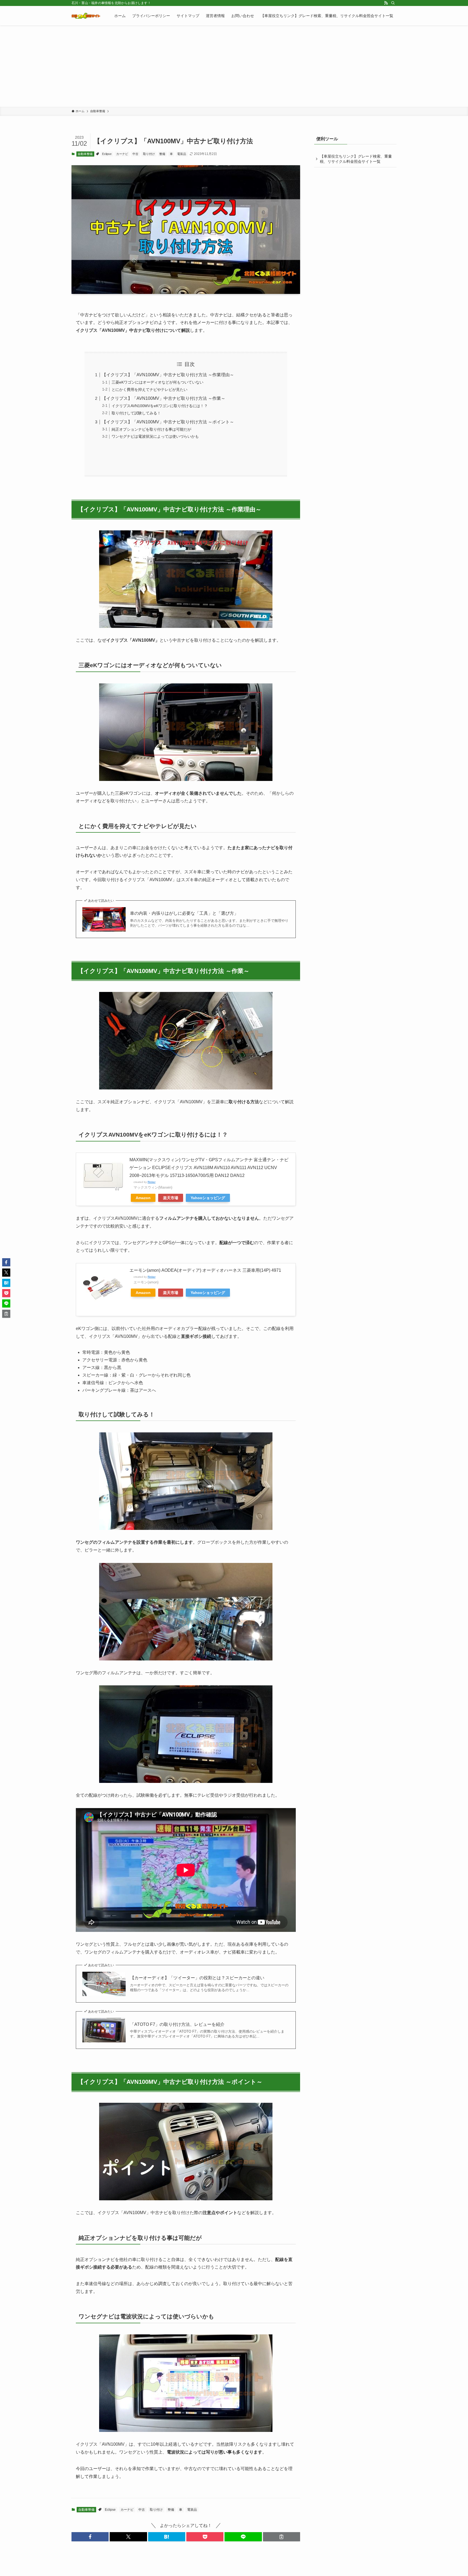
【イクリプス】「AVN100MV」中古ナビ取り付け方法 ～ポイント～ (168, 422)
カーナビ (122, 154)
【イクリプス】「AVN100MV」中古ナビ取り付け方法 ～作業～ (164, 398)
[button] (90, 2537)
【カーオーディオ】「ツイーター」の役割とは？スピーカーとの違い (197, 1978)
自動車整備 (85, 154)
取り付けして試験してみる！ (136, 413)
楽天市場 (171, 1198)
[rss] (386, 3)
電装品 (182, 154)
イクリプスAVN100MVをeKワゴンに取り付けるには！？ (160, 406)
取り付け (149, 154)
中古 (135, 154)
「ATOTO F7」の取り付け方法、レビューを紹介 (177, 2024)
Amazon (143, 1198)
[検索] (393, 3)
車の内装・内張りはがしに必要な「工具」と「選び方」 (184, 913)
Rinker (152, 1182)
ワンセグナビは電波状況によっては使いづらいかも (155, 436)
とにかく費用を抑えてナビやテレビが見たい (149, 390)
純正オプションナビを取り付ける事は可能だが (151, 429)
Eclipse (107, 154)
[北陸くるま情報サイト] (86, 16)
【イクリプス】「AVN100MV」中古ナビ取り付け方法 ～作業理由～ (168, 375)
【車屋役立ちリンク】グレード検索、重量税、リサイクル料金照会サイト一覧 (356, 159)
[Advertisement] (234, 66)
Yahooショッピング (208, 1198)
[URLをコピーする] (282, 2537)
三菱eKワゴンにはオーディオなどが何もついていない (157, 382)
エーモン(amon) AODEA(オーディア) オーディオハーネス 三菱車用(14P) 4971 (205, 1270)
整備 (162, 154)
